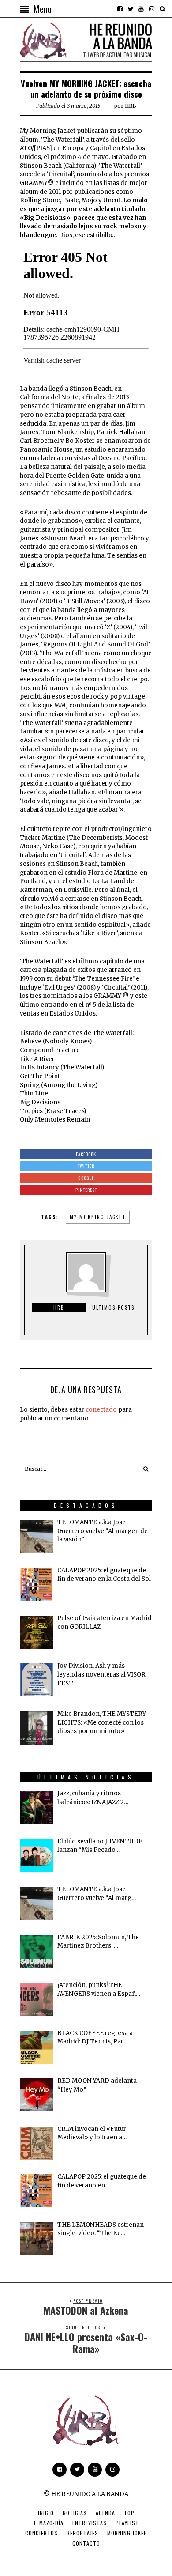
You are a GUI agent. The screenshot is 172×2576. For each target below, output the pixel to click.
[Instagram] (152, 9)
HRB (131, 106)
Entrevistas (90, 2523)
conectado (101, 1410)
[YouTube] (141, 9)
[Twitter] (131, 9)
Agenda (105, 2513)
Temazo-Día (48, 2523)
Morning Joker (127, 2533)
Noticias (75, 2513)
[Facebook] (120, 9)
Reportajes (82, 2533)
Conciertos (41, 2533)
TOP (129, 2513)
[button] (143, 1469)
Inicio (46, 2513)
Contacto (86, 2543)
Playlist (127, 2523)
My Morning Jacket (98, 1217)
